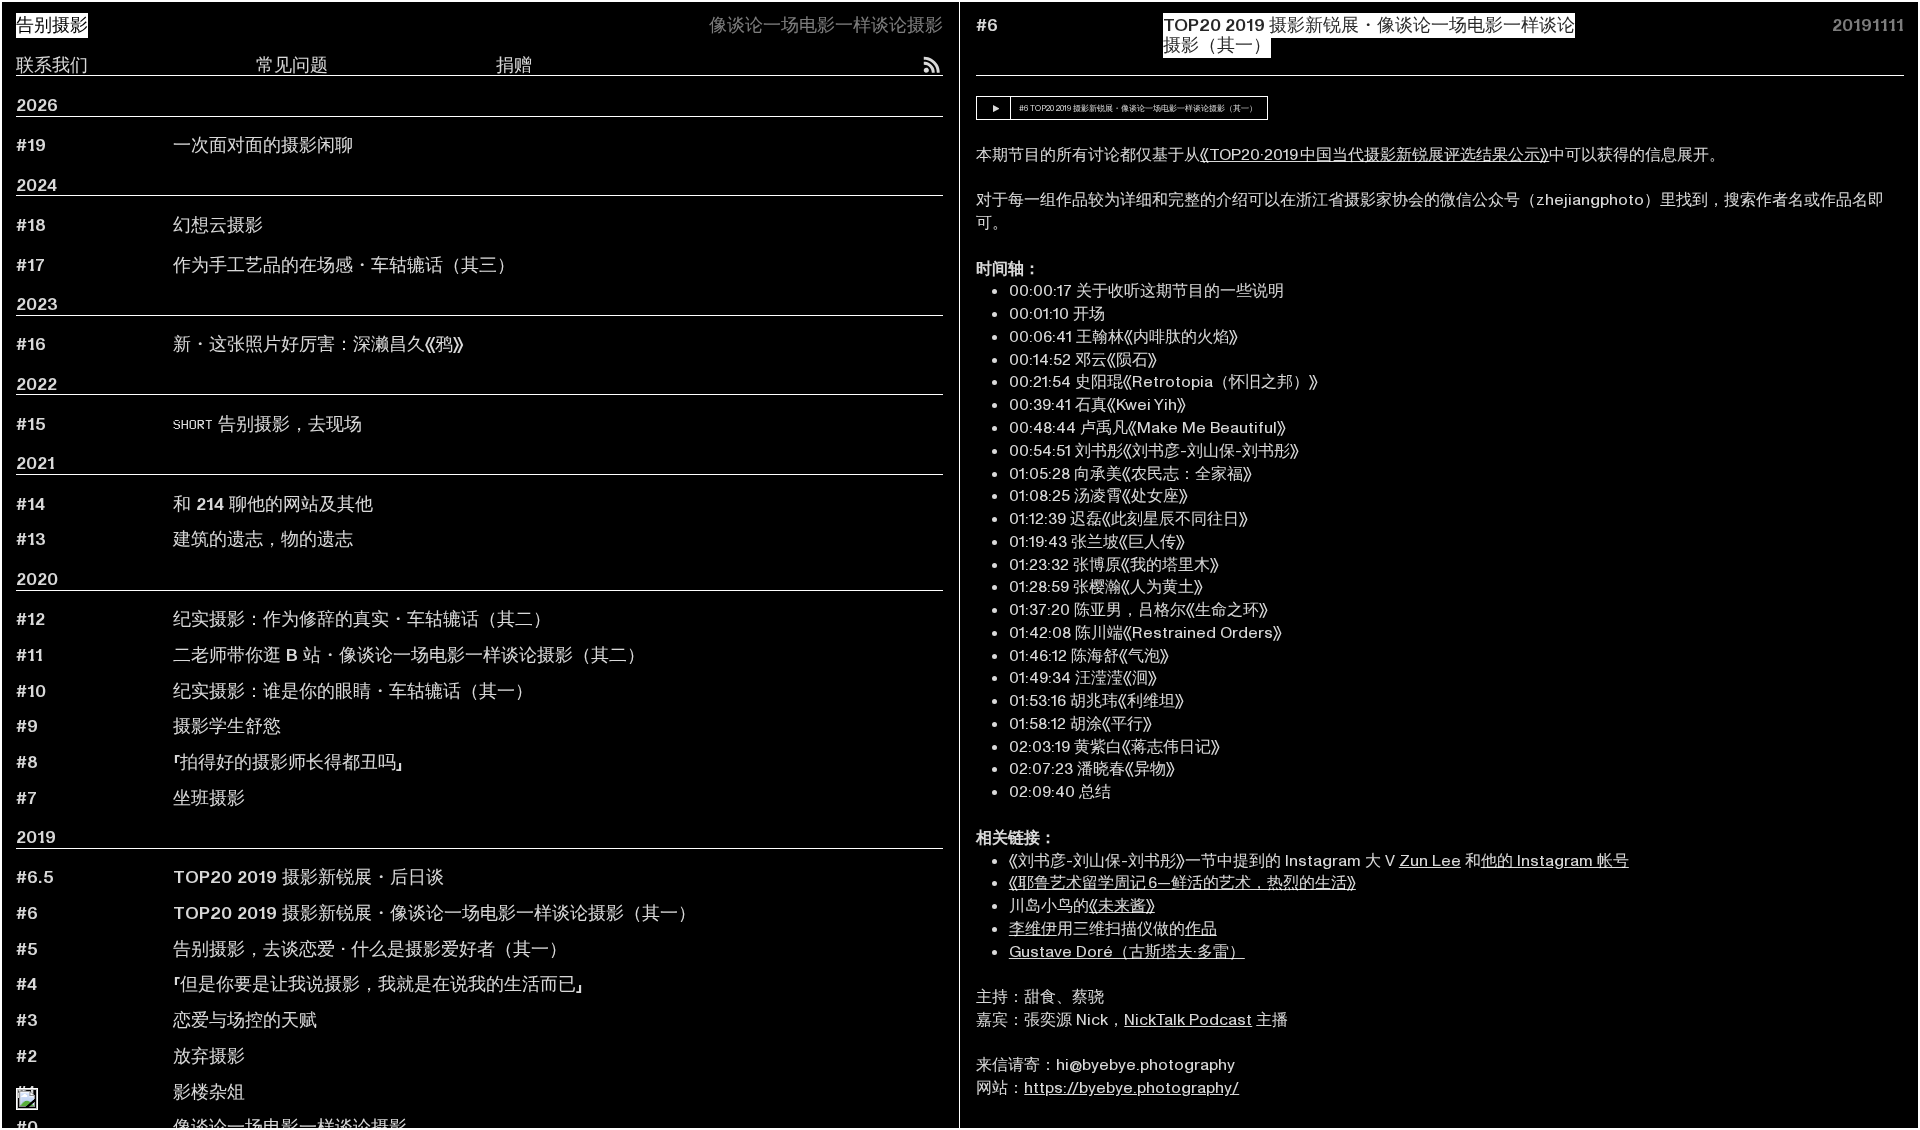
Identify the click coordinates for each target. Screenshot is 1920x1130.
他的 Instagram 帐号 (1555, 861)
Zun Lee (1430, 861)
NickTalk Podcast (1188, 1020)
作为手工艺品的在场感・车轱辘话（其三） (344, 265)
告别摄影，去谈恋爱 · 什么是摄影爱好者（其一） (370, 949)
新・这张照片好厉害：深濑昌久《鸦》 (318, 344)
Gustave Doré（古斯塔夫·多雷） (1127, 952)
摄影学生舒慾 (227, 726)
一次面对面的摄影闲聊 (263, 145)
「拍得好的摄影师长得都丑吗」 (288, 762)
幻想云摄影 (218, 225)
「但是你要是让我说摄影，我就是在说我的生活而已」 (378, 984)
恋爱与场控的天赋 (245, 1020)
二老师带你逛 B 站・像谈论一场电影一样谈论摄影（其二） (409, 655)
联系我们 (52, 65)
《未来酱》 (1122, 906)
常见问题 (292, 65)
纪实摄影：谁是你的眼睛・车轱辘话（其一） (353, 691)
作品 (1201, 929)
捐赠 (514, 65)
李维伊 (1033, 929)
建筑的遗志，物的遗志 (263, 539)
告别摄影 (52, 25)
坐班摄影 (209, 798)
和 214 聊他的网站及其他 (273, 504)
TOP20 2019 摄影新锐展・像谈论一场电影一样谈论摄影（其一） (434, 913)
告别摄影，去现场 (267, 424)
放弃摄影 (209, 1056)
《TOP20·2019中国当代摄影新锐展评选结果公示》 (1374, 155)
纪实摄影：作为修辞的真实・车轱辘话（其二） (362, 619)
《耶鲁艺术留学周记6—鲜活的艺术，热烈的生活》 (1182, 883)
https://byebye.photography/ (1131, 1088)
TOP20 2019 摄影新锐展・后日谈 (308, 877)
